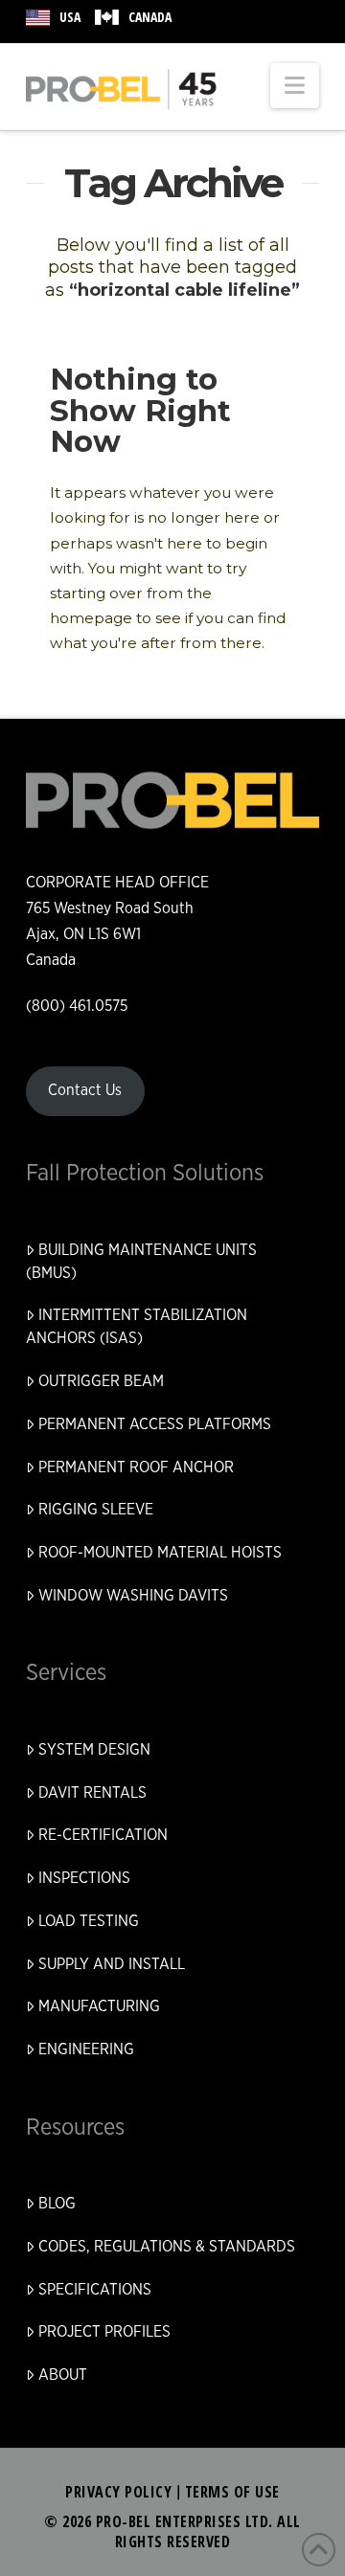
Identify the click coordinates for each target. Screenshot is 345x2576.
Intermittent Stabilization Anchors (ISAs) (137, 1327)
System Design (94, 1750)
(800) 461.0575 (77, 1006)
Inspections (84, 1878)
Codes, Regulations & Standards (167, 2247)
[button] (295, 86)
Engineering (86, 2050)
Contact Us (85, 1090)
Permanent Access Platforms (155, 1424)
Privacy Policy (118, 2492)
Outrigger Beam (101, 1381)
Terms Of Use (232, 2492)
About (63, 2375)
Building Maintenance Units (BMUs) (141, 1262)
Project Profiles (104, 2332)
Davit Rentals (92, 1793)
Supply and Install (112, 1964)
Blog (57, 2204)
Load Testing (89, 1921)
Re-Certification (103, 1835)
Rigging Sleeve (96, 1510)
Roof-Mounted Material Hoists (160, 1553)
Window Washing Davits (133, 1596)
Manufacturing (99, 2006)
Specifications (95, 2290)
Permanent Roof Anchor (136, 1467)
